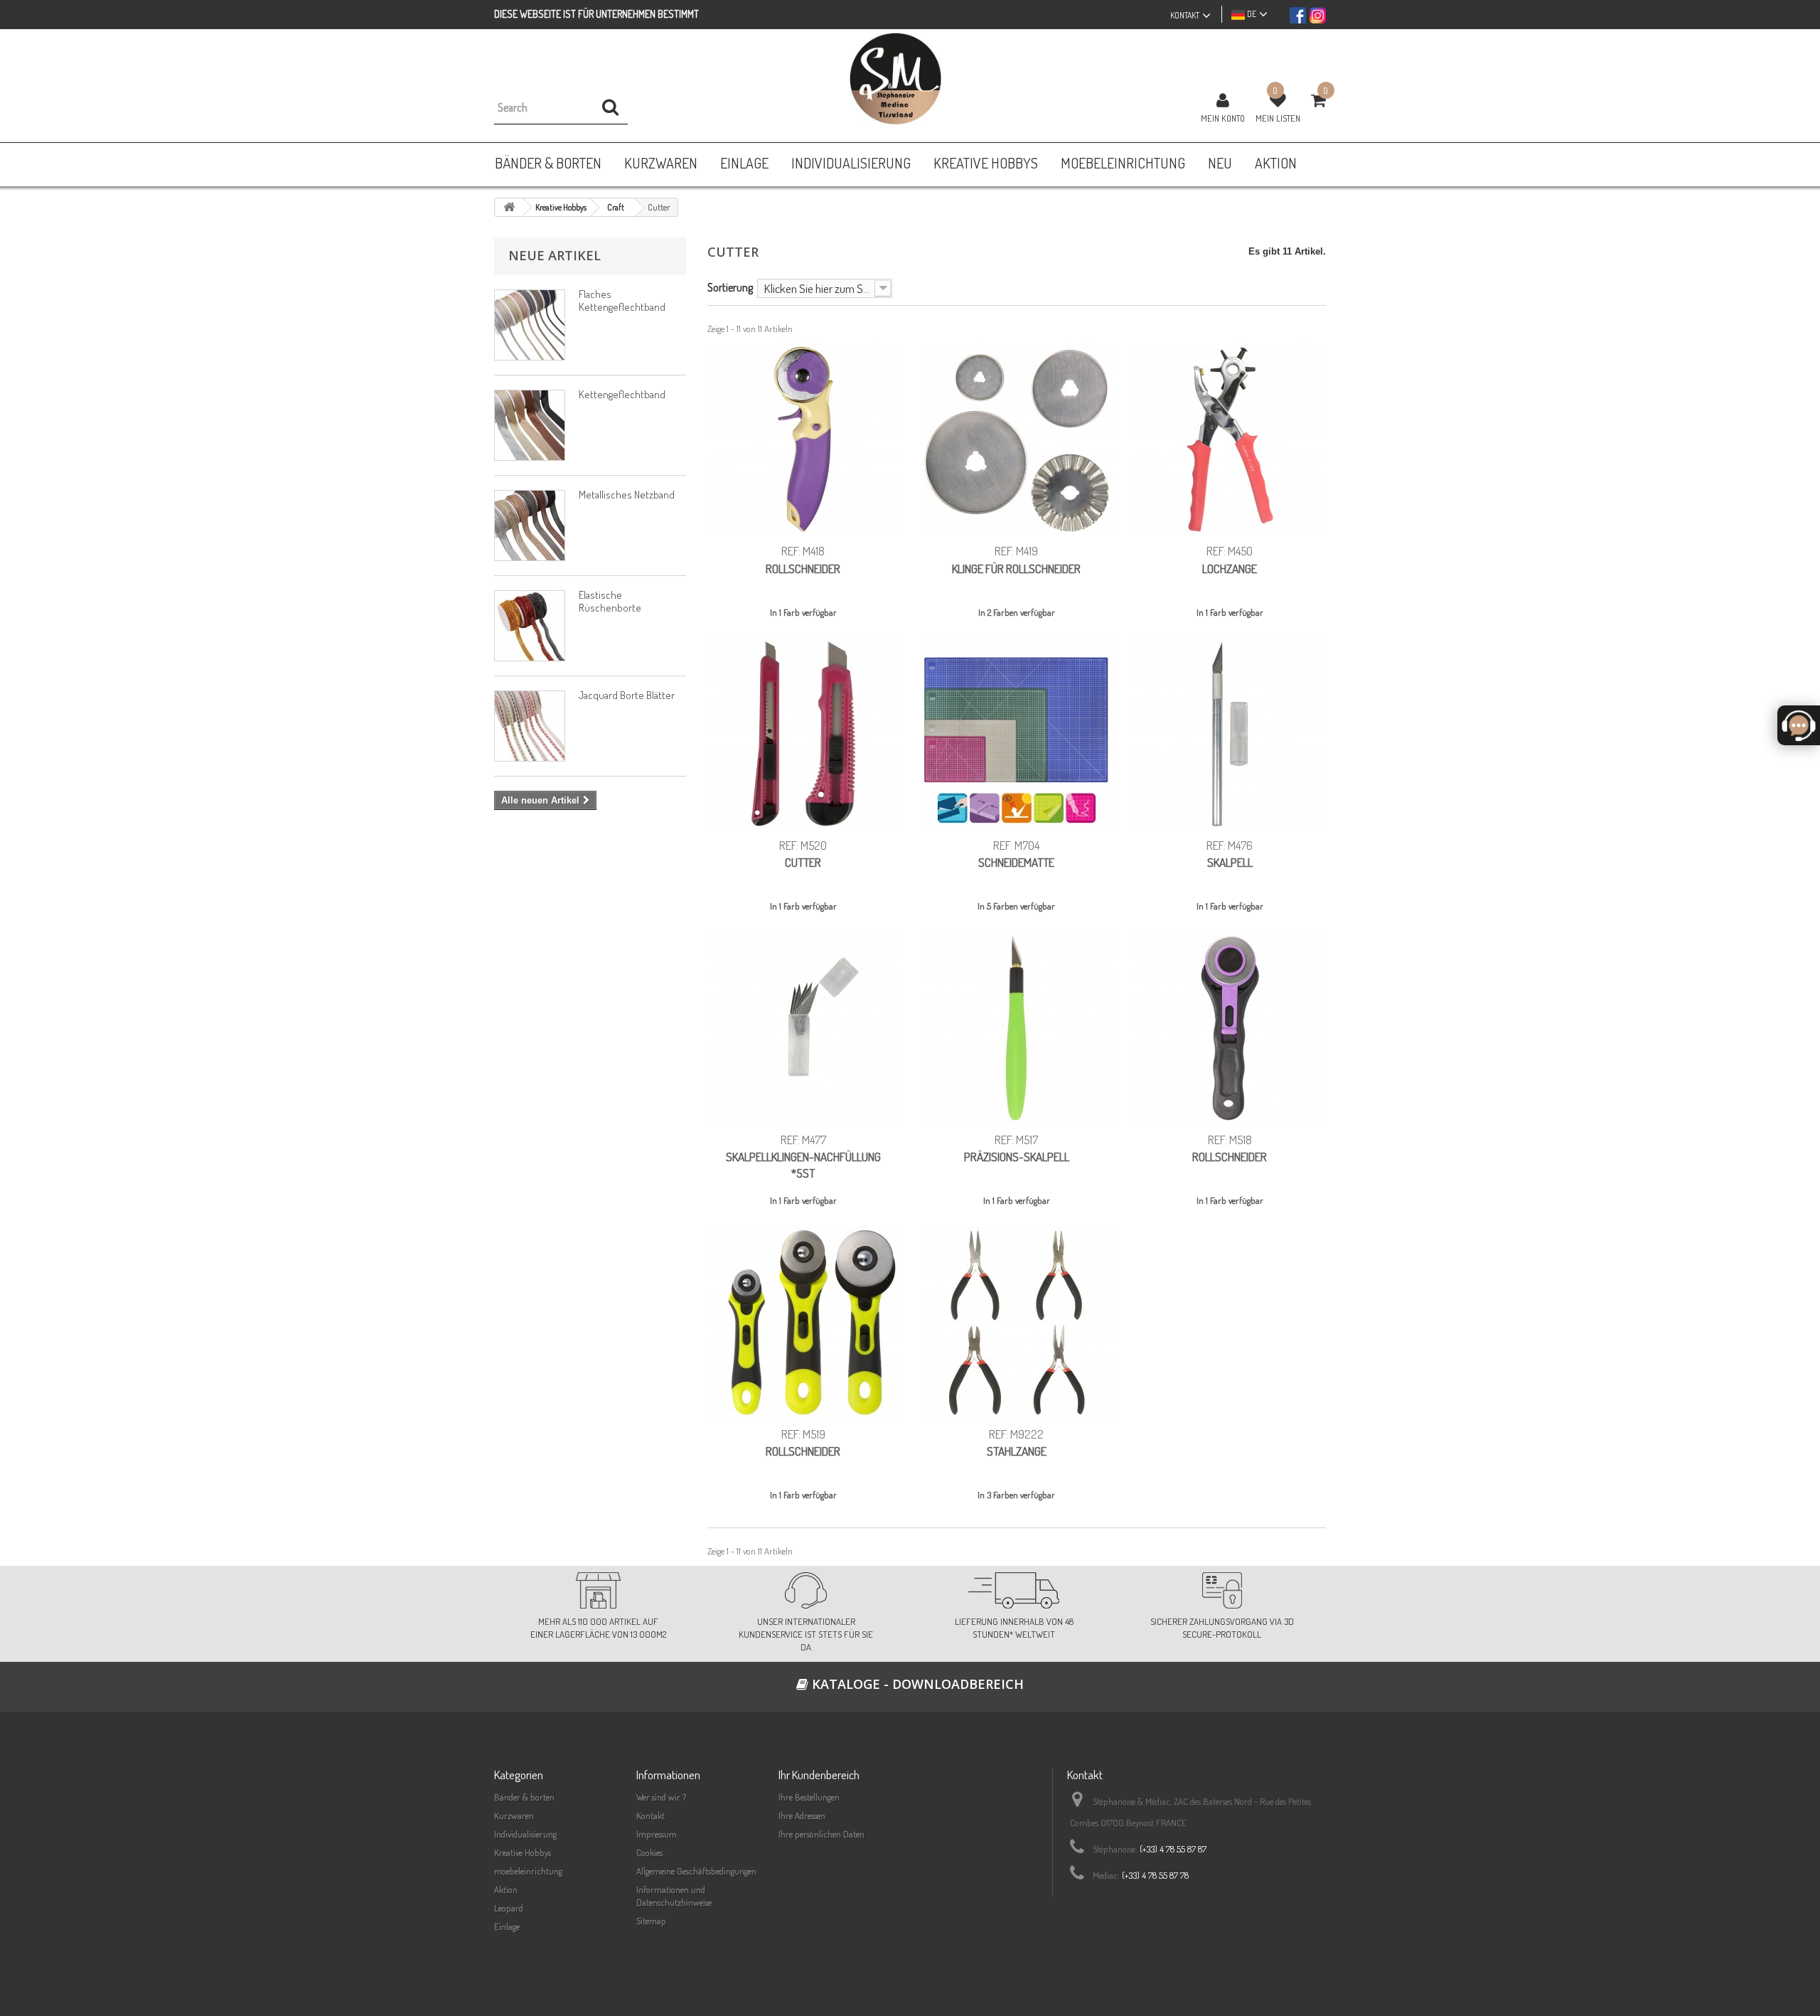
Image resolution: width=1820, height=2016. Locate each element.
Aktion (506, 1889)
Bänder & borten (524, 1797)
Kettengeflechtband (622, 394)
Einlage (507, 1926)
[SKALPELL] (1230, 734)
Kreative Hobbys (523, 1852)
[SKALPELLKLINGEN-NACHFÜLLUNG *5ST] (803, 1028)
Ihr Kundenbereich (819, 1775)
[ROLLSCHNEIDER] (803, 439)
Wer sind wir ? (661, 1797)
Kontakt (651, 1815)
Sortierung (730, 287)
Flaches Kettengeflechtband (622, 300)
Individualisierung (525, 1834)
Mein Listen (1278, 118)
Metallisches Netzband (627, 495)
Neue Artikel (555, 255)
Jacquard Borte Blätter (627, 695)
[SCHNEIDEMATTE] (1017, 734)
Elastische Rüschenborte (610, 601)
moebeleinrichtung (528, 1871)
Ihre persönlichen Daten (821, 1834)
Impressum (657, 1834)
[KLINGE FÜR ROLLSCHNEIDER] (1017, 439)
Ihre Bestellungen (809, 1797)
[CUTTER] (803, 734)
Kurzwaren (514, 1815)
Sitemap (651, 1921)
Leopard (509, 1908)
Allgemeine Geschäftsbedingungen (696, 1871)
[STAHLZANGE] (1017, 1323)
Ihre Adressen (802, 1815)
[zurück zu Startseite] (509, 207)
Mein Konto (1223, 118)
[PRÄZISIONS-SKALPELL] (1017, 1028)
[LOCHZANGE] (1230, 439)
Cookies (649, 1852)
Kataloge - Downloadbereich (916, 1684)
